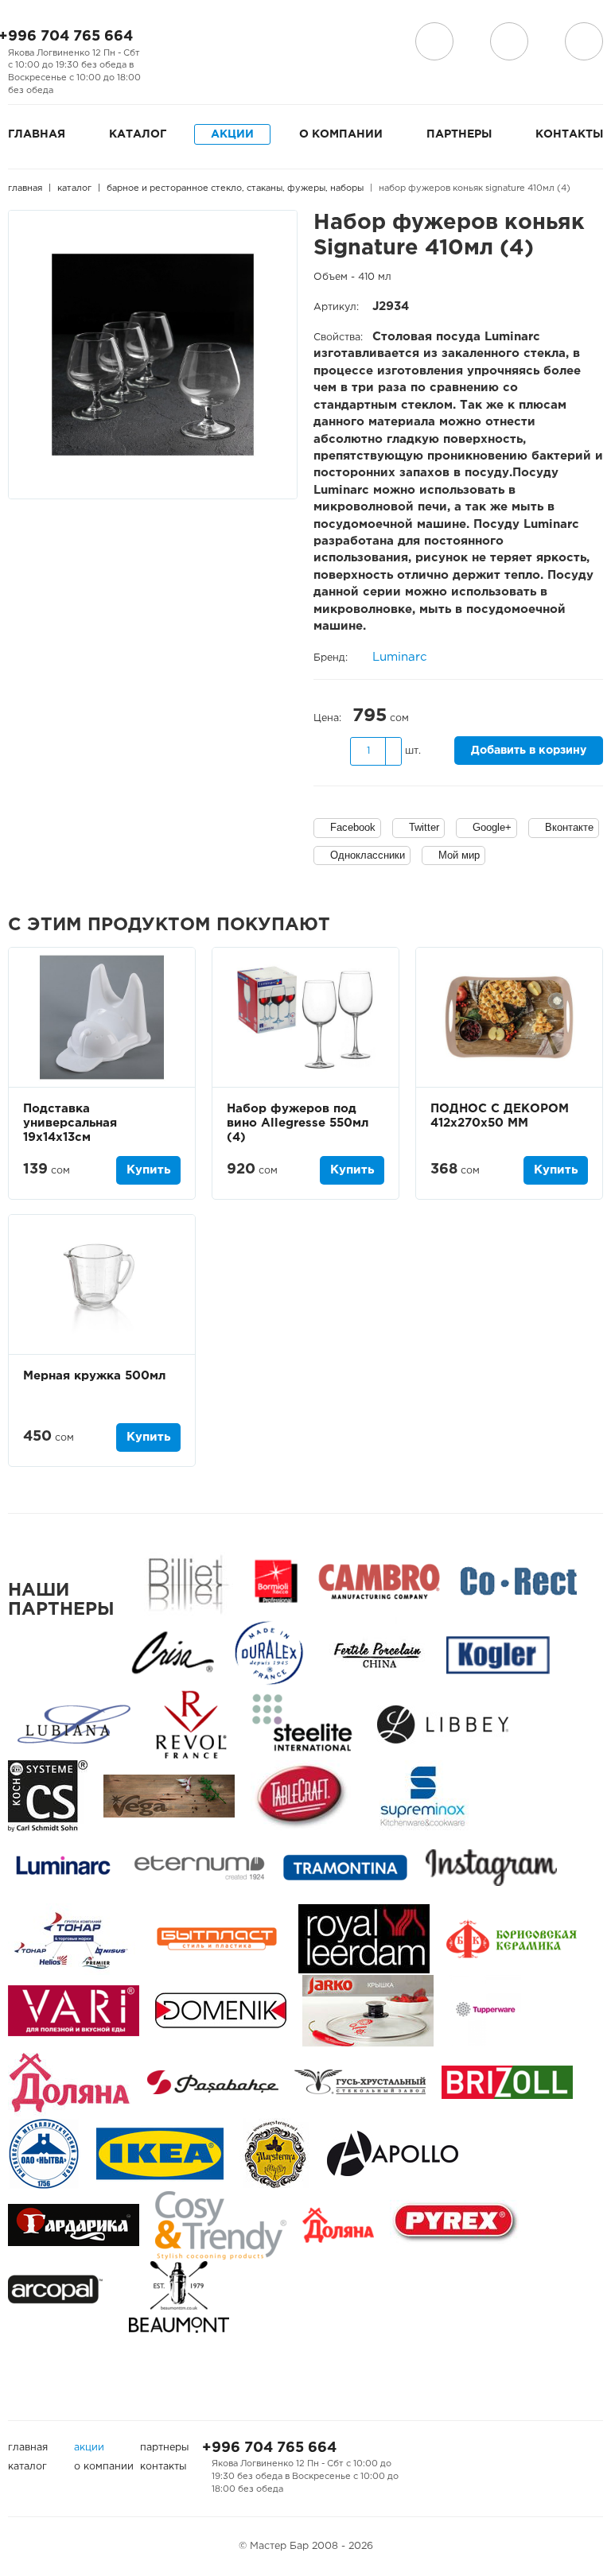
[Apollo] (393, 2153)
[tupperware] (485, 2010)
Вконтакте (569, 827)
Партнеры (459, 134)
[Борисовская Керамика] (511, 1939)
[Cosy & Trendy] (221, 2225)
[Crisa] (173, 1653)
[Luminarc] (63, 1867)
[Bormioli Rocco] (276, 1581)
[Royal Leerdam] (364, 1939)
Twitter (424, 827)
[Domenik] (221, 2010)
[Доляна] (338, 2225)
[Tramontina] (345, 1867)
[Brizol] (507, 2082)
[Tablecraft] (301, 1796)
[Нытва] (44, 2153)
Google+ (492, 827)
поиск (509, 41)
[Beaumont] (179, 2297)
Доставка (434, 41)
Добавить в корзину (529, 751)
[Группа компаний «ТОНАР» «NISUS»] (72, 1939)
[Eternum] (199, 1867)
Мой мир (459, 855)
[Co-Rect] (519, 1581)
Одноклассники (368, 855)
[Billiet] (185, 1581)
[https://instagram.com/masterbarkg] (491, 1867)
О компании (341, 134)
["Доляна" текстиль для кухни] (70, 2082)
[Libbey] (443, 1724)
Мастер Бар (322, 45)
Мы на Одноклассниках (216, 42)
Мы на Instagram (191, 42)
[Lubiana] (74, 1724)
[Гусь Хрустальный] (360, 2082)
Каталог (138, 134)
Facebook (353, 827)
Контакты (569, 134)
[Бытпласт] (217, 1939)
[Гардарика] (74, 2225)
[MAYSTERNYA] (275, 2153)
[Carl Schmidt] (48, 1796)
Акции (232, 134)
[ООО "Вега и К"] (169, 1796)
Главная (37, 134)
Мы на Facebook (165, 42)
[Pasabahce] (213, 2082)
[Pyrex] (455, 2225)
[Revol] (191, 1724)
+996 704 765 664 (269, 2448)
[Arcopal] (60, 2297)
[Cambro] (379, 1581)
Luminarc (400, 657)
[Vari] (74, 2010)
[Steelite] (302, 1724)
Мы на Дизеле (174, 64)
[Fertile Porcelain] (377, 1653)
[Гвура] (368, 2010)
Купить (148, 1170)
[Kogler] (498, 1653)
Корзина (584, 41)
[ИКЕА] (160, 2153)
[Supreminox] (421, 1796)
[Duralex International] (269, 1653)
